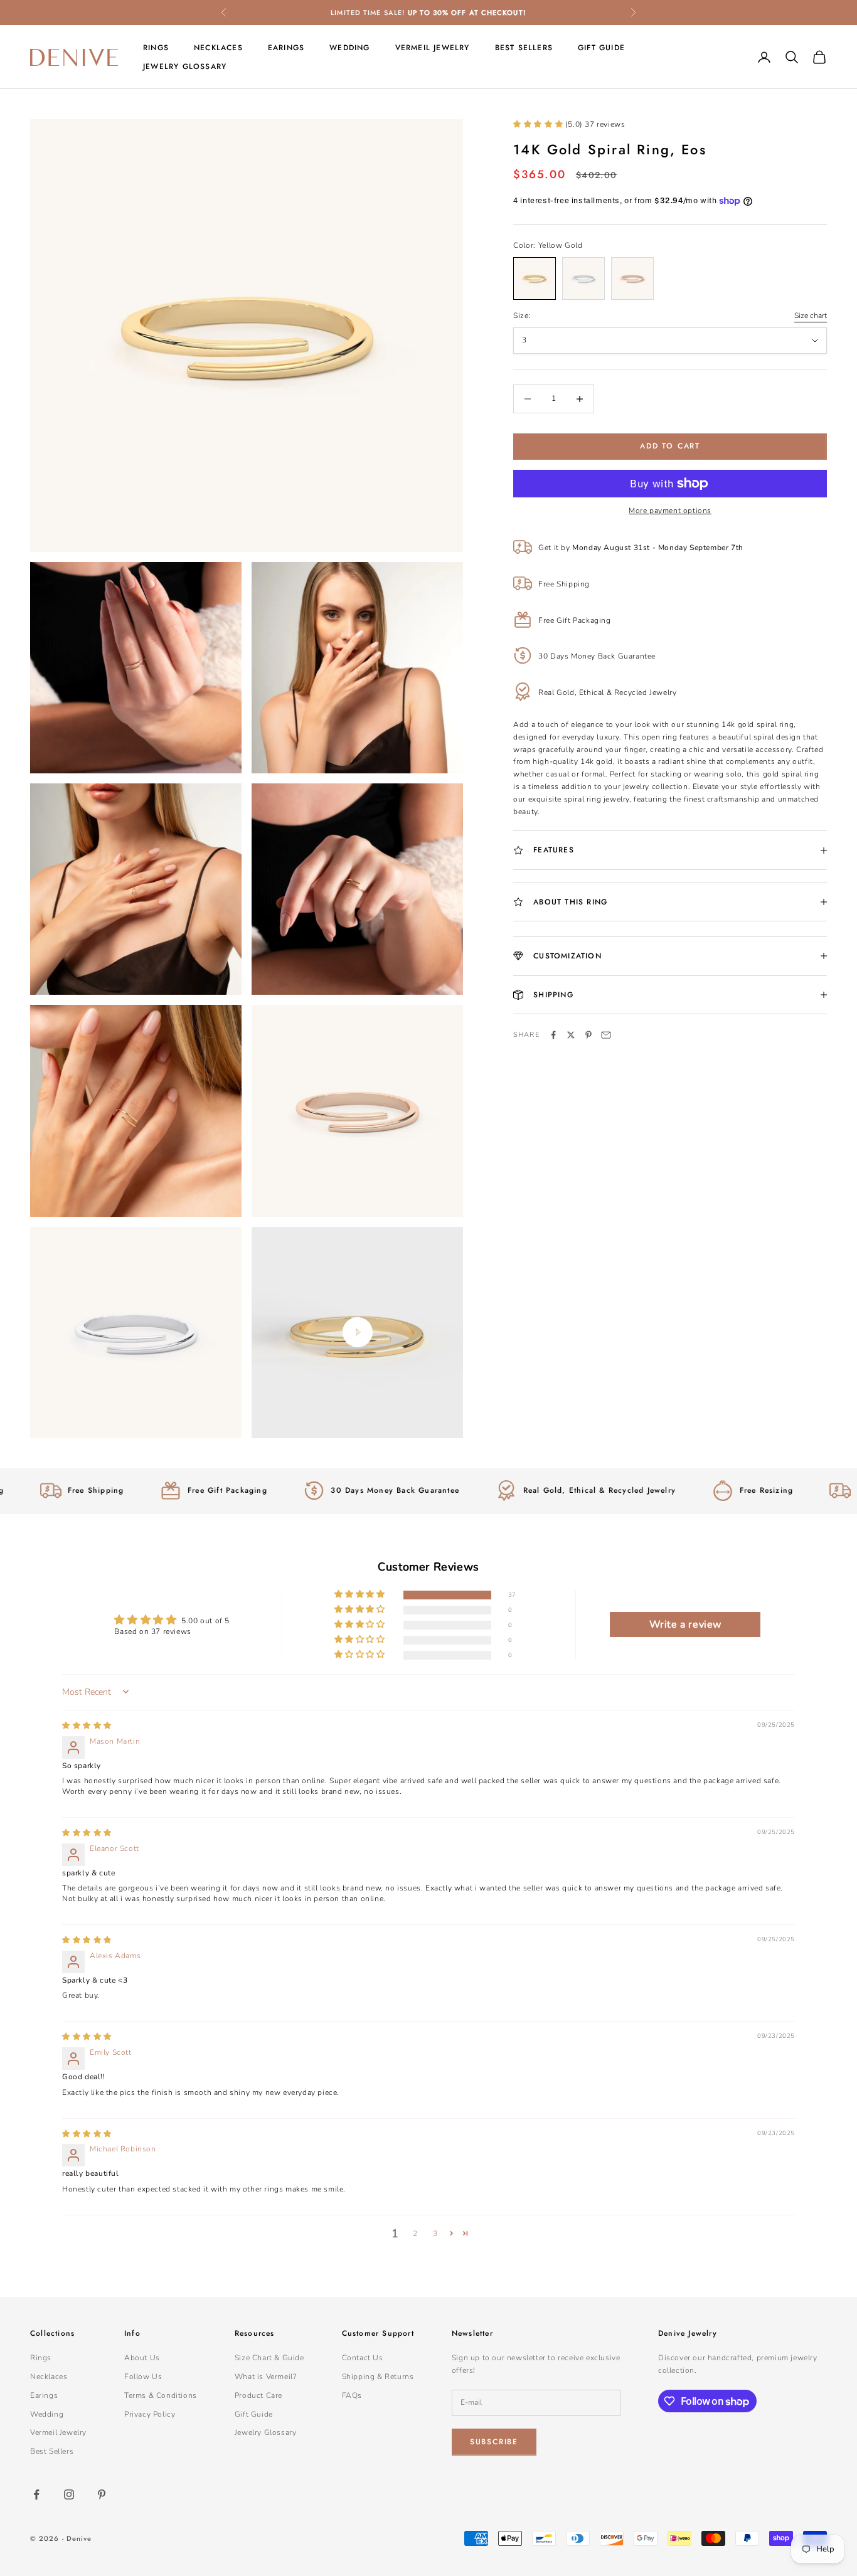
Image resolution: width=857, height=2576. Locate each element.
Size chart (811, 315)
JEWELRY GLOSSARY (185, 66)
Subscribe (494, 2442)
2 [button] (415, 2234)
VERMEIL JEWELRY (433, 48)
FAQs (352, 2395)
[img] (87, 1725)
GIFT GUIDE (601, 48)
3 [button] (435, 2234)
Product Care (258, 2395)
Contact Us (363, 2358)
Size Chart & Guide (269, 2358)
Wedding (47, 2414)
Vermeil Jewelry (58, 2432)
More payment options (670, 511)
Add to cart (670, 446)
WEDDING (349, 48)
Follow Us (143, 2377)
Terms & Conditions (161, 2395)
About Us (142, 2358)
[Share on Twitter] (571, 1035)
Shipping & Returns (378, 2377)
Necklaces (49, 2377)
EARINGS (286, 48)
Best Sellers (52, 2451)
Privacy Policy (150, 2414)
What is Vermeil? (266, 2377)
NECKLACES (218, 48)
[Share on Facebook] (553, 1035)
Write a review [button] (685, 1625)
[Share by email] (606, 1035)
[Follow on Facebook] (36, 2494)
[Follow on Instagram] (69, 2494)
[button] (539, 124)
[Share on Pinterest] (588, 1035)
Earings (44, 2395)
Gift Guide (254, 2414)
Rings (41, 2358)
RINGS (156, 48)
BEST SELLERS (524, 48)
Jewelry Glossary (266, 2432)
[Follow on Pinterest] (102, 2494)
